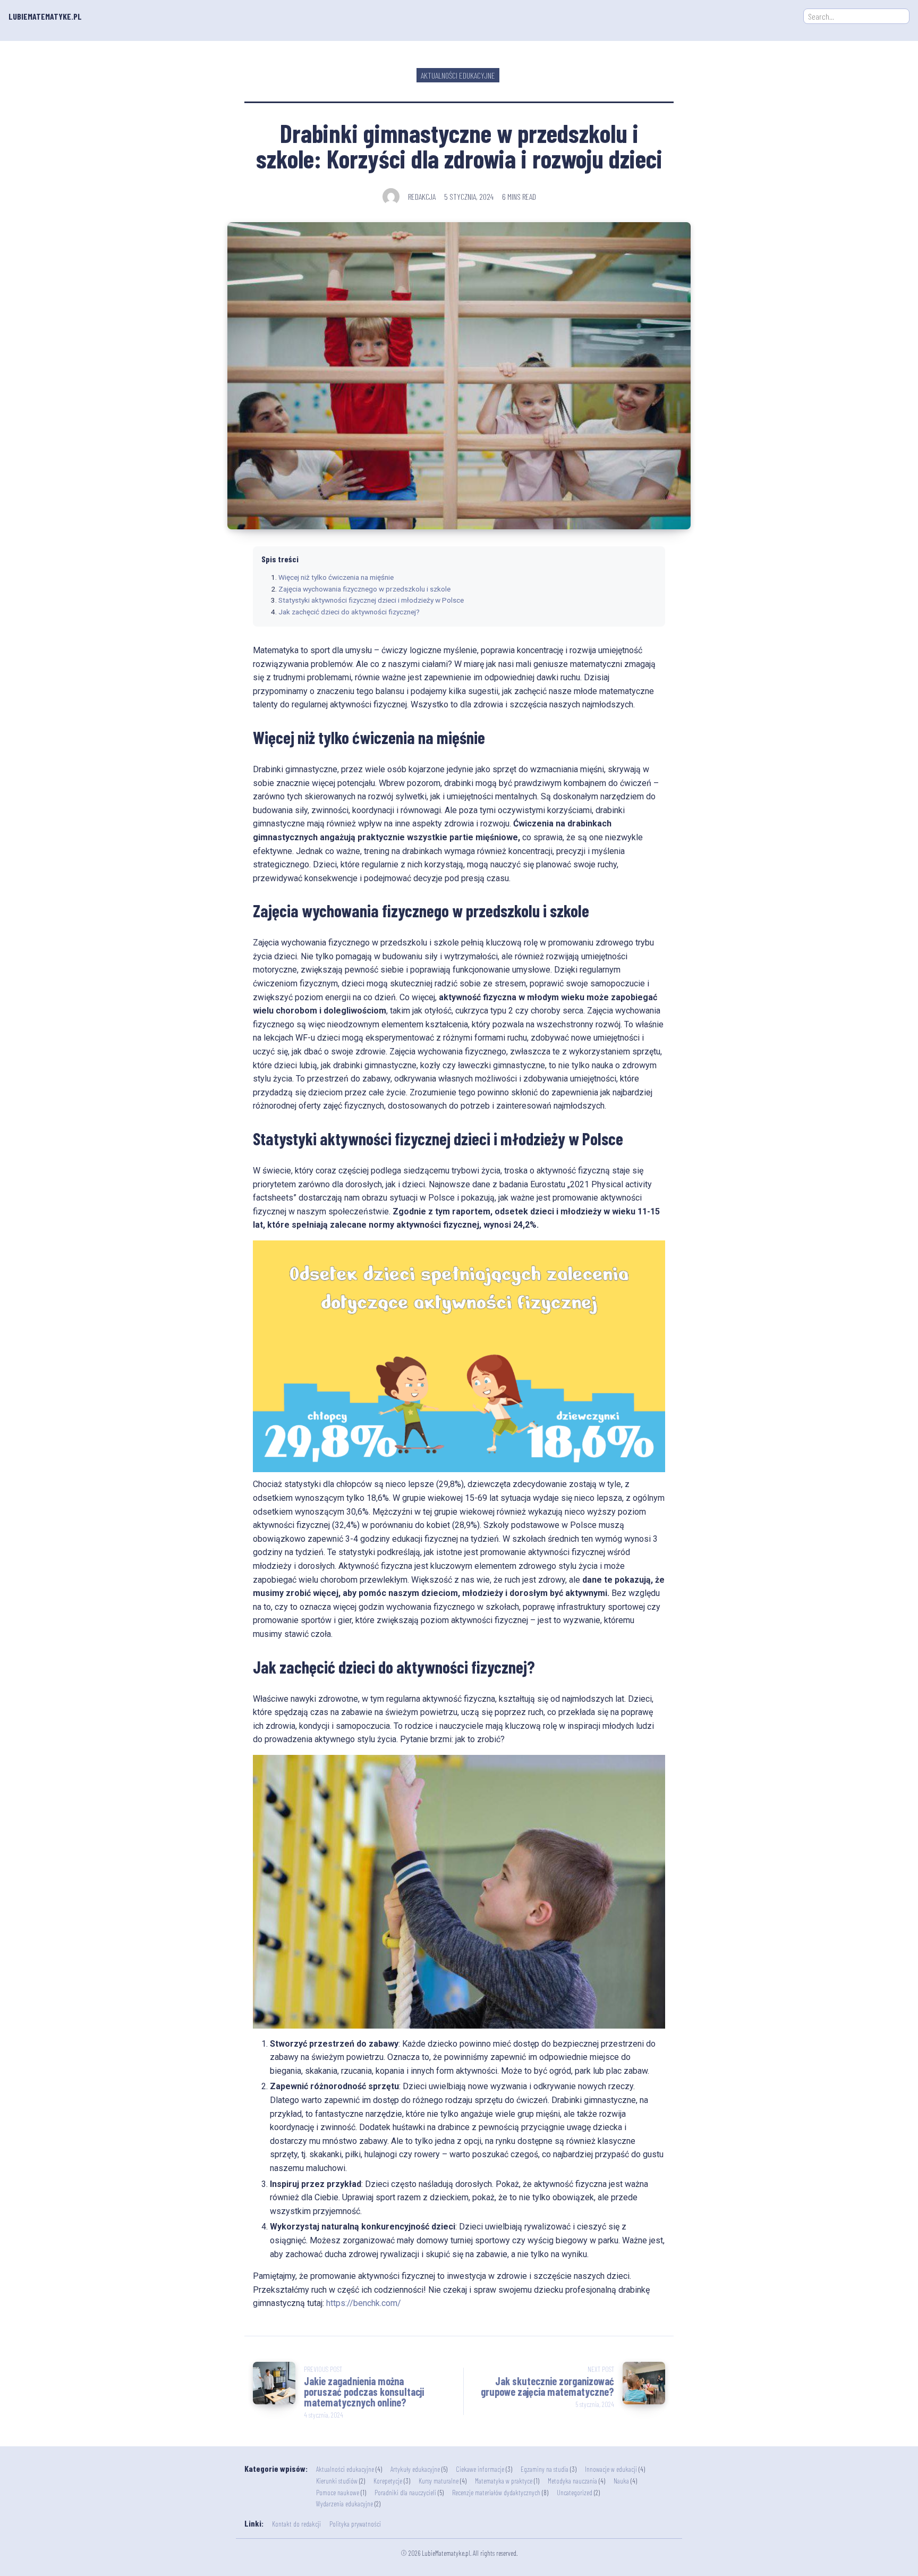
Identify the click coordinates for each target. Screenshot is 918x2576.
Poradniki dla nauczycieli (405, 2492)
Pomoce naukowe (338, 2492)
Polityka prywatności (355, 2524)
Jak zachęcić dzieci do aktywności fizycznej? (349, 612)
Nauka (621, 2481)
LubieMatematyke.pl (45, 16)
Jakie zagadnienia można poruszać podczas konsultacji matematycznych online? (364, 2392)
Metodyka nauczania (572, 2481)
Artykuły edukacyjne (415, 2469)
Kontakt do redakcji (296, 2524)
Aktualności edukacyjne (458, 75)
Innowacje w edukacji (611, 2469)
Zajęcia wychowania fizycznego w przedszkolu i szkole (364, 589)
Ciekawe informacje (480, 2469)
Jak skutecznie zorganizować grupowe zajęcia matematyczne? (547, 2386)
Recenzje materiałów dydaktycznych (496, 2492)
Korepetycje (388, 2481)
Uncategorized (575, 2492)
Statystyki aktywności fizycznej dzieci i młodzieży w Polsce (371, 600)
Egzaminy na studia (545, 2469)
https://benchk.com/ (364, 2303)
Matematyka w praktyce (504, 2481)
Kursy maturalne (439, 2481)
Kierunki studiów (337, 2481)
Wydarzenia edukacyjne (345, 2503)
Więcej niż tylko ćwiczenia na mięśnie (336, 577)
